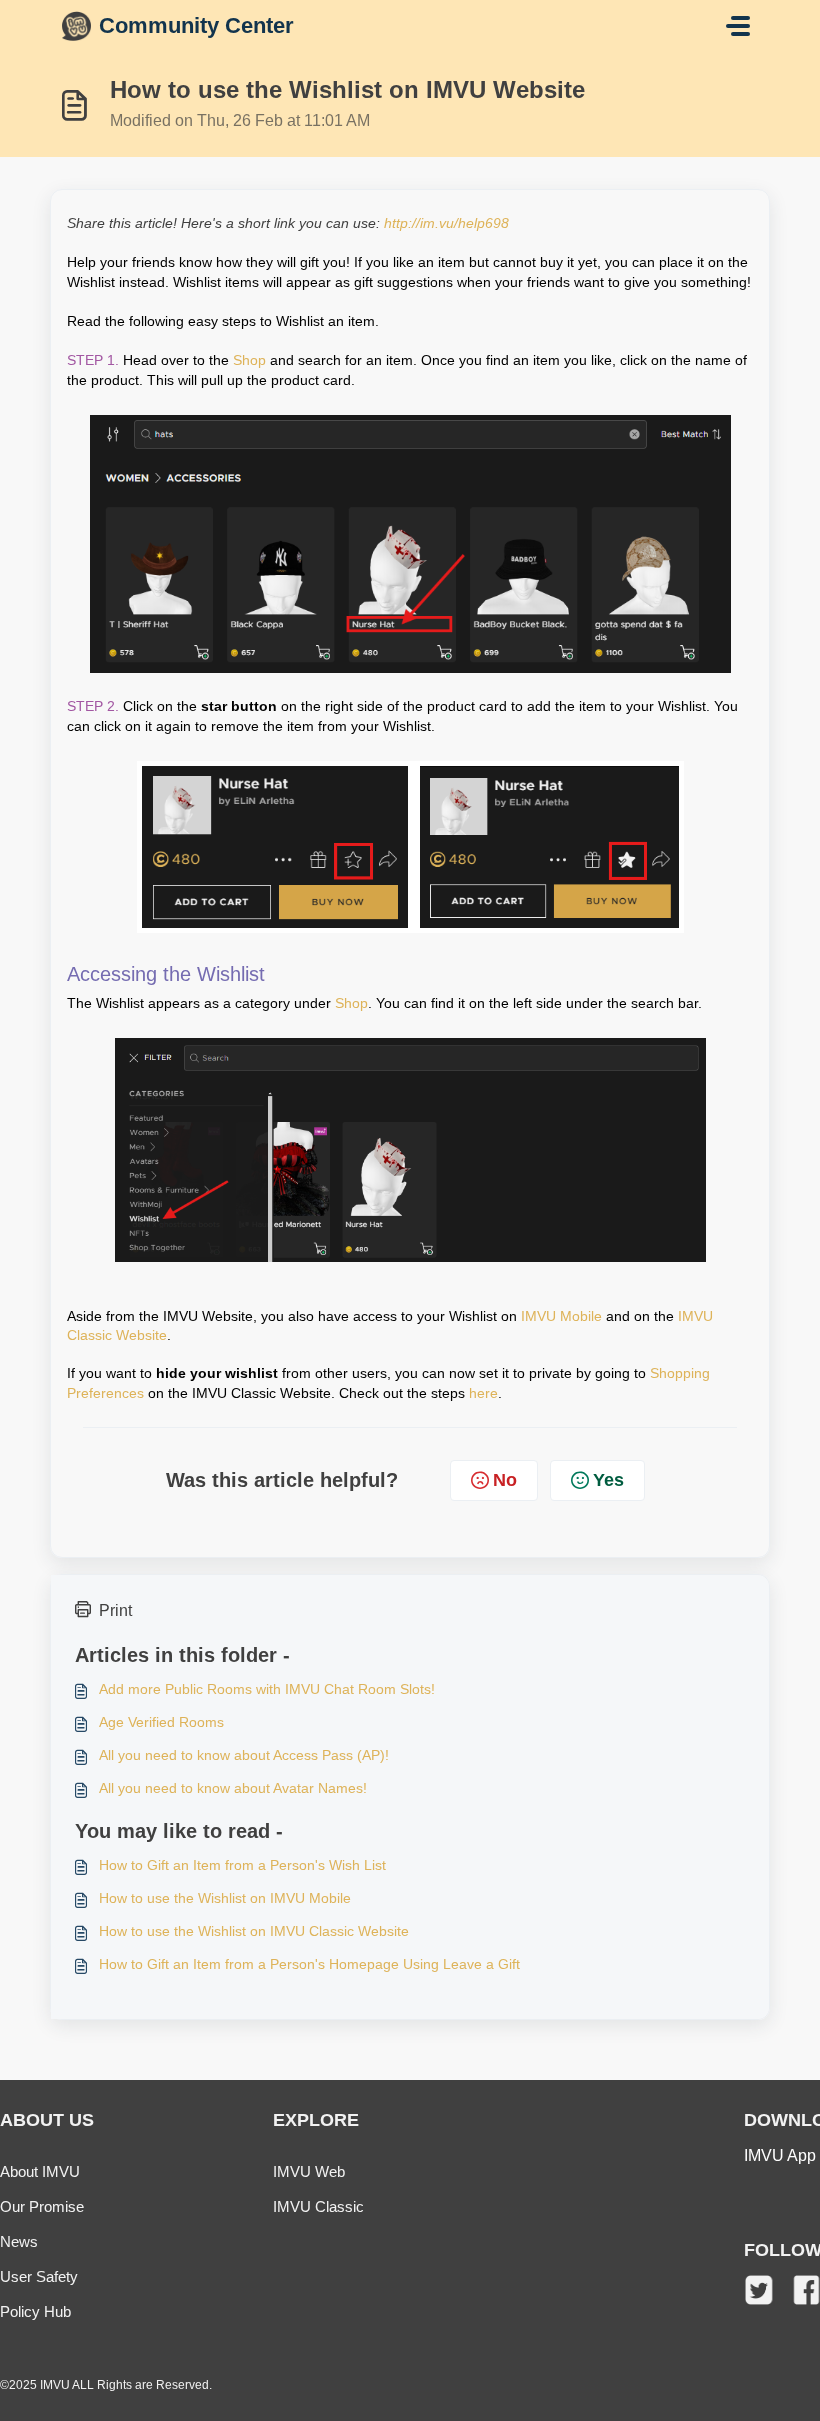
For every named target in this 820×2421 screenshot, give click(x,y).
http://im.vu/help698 (446, 223)
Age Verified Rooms (161, 1722)
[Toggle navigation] (738, 26)
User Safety (39, 2276)
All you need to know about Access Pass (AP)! (244, 1755)
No (505, 1480)
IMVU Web (309, 2171)
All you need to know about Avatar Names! (233, 1788)
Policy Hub (35, 2311)
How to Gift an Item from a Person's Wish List (242, 1865)
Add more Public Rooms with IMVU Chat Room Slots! (267, 1689)
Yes (608, 1480)
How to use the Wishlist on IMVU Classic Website (254, 1931)
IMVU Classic (318, 2206)
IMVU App (780, 2155)
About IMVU (40, 2171)
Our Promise (42, 2206)
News (19, 2241)
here (483, 1393)
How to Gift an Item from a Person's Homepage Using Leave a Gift (309, 1964)
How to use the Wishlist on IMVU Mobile (225, 1898)
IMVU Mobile (561, 1316)
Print (115, 1610)
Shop (249, 360)
